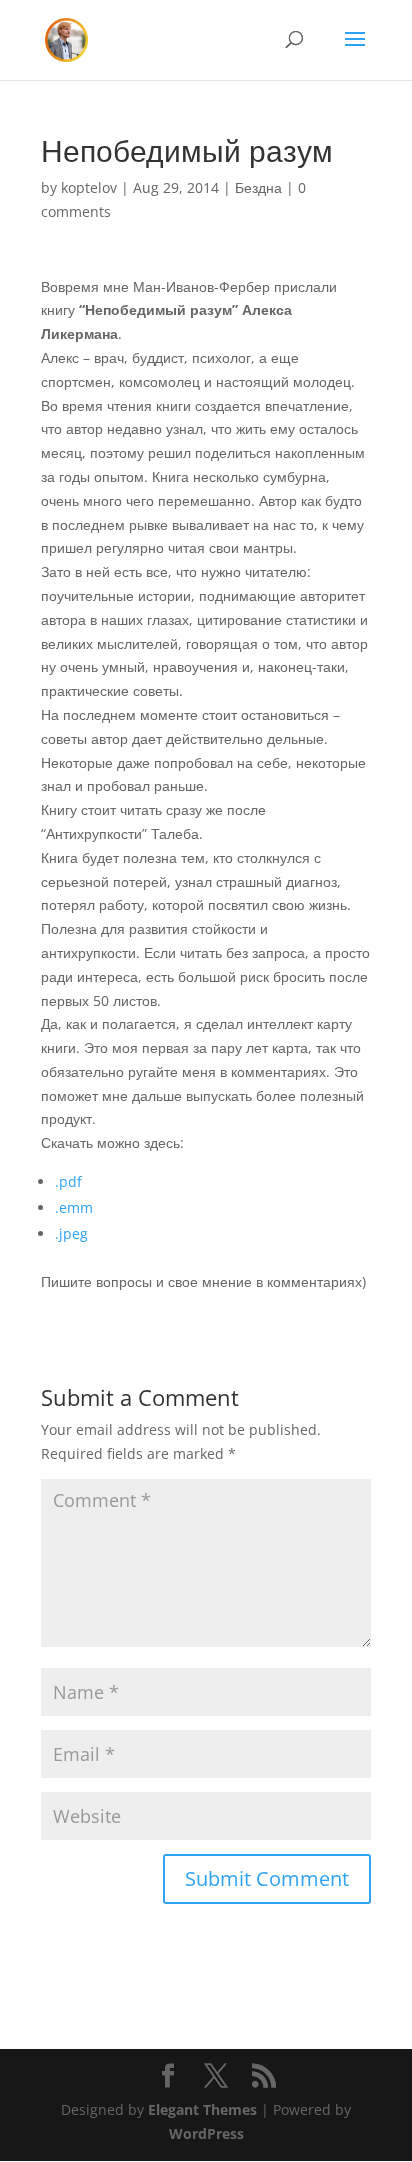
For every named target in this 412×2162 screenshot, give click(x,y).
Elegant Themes (202, 2109)
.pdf (68, 1181)
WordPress (206, 2133)
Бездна (258, 187)
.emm (74, 1207)
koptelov (89, 187)
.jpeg (71, 1233)
